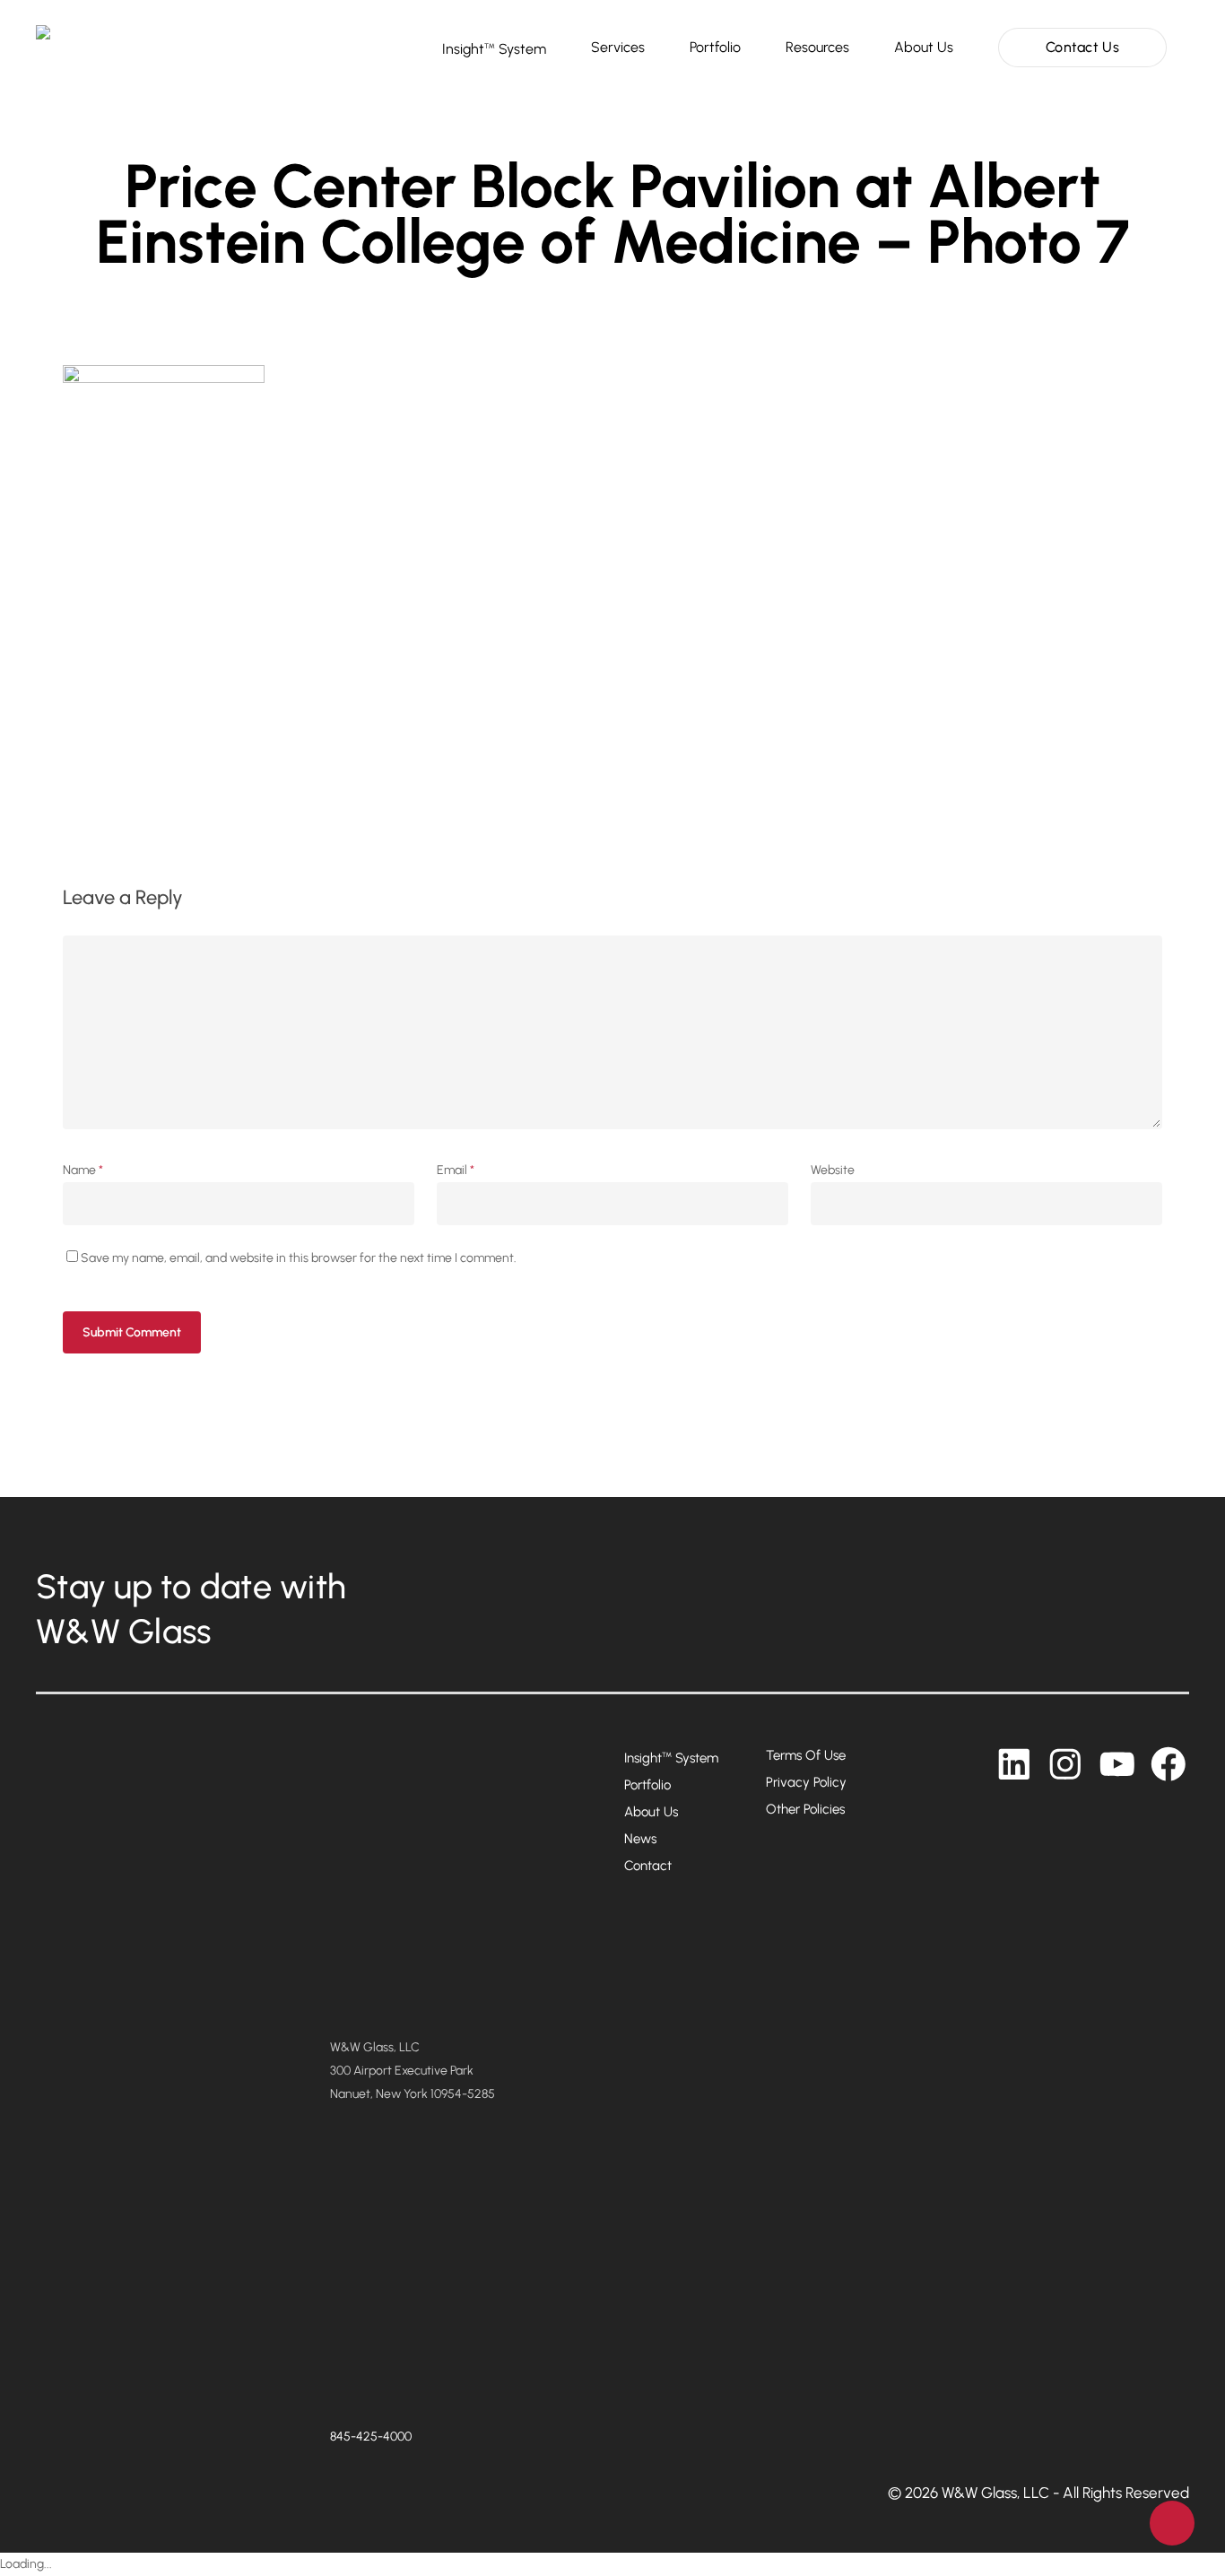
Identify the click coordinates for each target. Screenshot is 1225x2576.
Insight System (671, 1758)
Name (83, 1170)
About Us (651, 1812)
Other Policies (805, 1809)
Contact (648, 1866)
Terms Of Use (806, 1755)
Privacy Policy (806, 1782)
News (640, 1839)
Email (456, 1170)
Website (833, 1170)
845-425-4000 (371, 2437)
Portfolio (647, 1785)
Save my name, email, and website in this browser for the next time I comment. (299, 1258)
